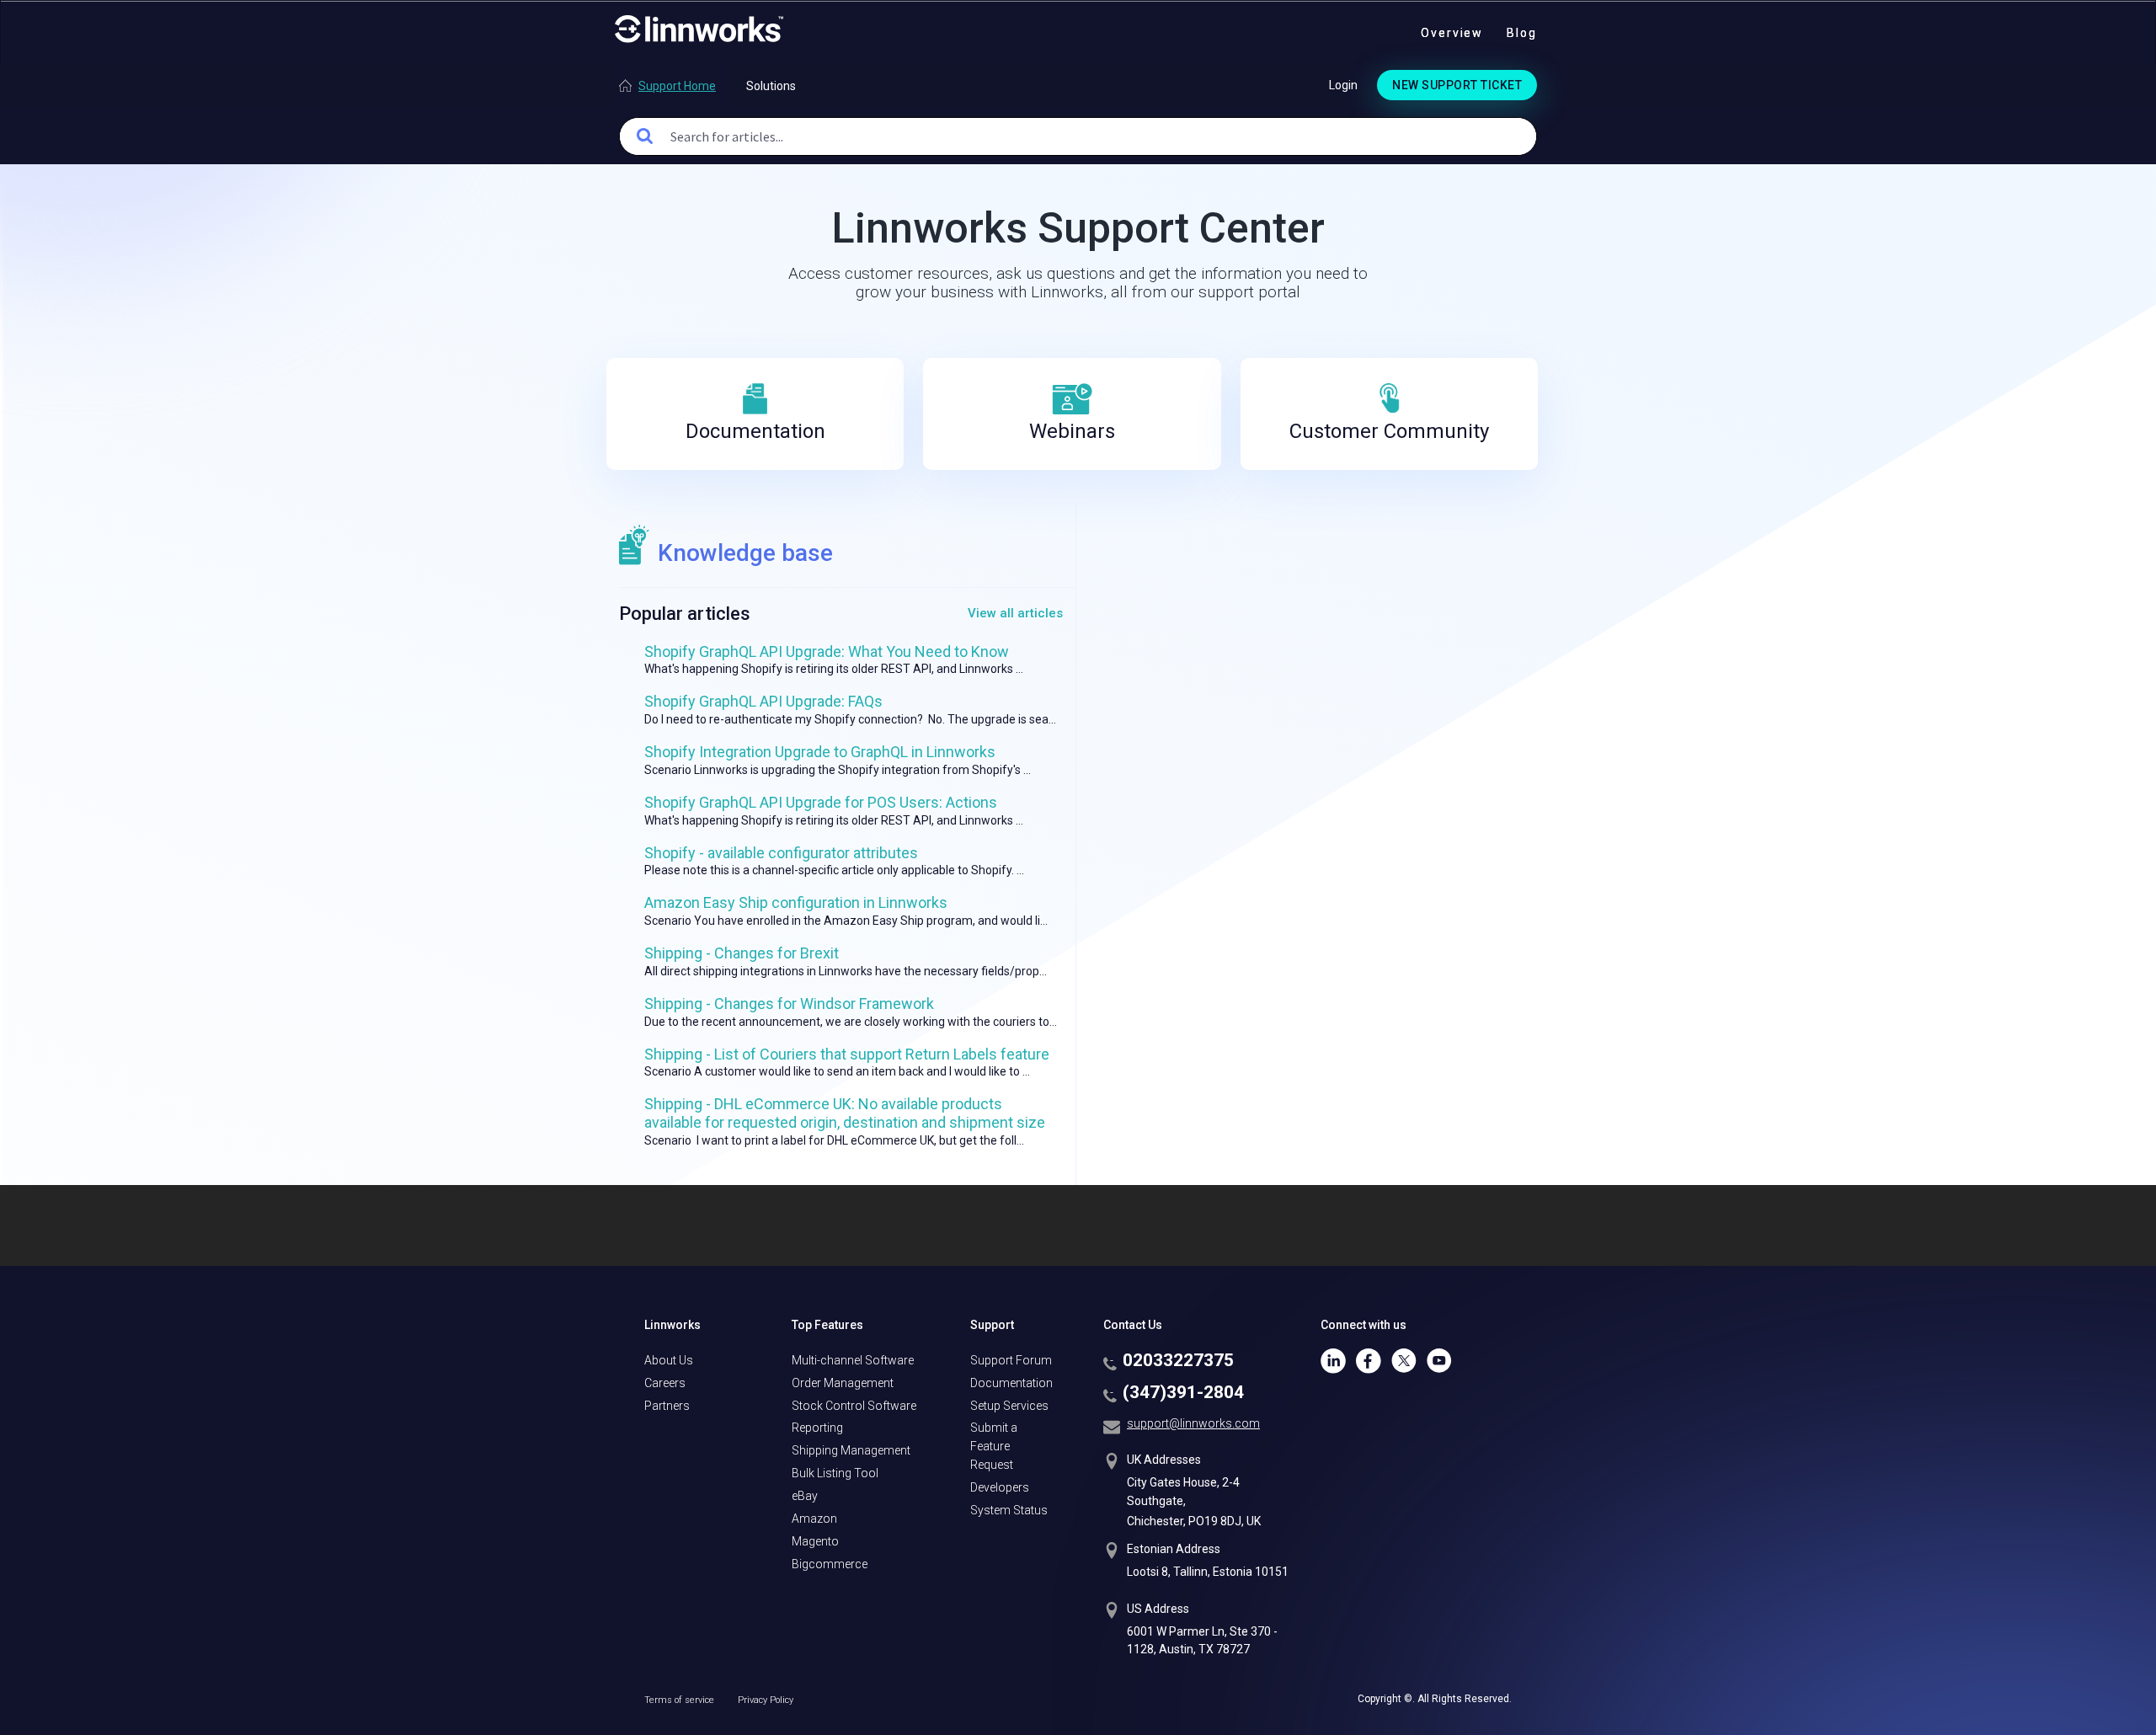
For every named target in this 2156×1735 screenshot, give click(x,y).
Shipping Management (851, 1450)
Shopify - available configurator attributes (781, 853)
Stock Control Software (854, 1406)
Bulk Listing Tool (835, 1473)
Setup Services (1009, 1406)
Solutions (771, 86)
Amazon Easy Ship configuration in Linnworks (796, 902)
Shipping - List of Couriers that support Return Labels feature (847, 1054)
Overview (1452, 33)
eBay (805, 1496)
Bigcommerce (830, 1564)
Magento (815, 1541)
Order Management (843, 1383)
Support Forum (1011, 1360)
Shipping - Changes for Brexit (742, 953)
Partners (667, 1406)
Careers (665, 1383)
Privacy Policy (766, 1700)
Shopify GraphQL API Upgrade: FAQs (763, 701)
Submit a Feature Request (994, 1446)
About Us (669, 1360)
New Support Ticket (1457, 85)
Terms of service (680, 1700)
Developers (1000, 1487)
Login (1343, 85)
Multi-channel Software (853, 1360)
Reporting (817, 1428)
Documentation (1011, 1383)
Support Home (677, 86)
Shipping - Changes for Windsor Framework (789, 1004)
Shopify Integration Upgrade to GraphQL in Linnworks (820, 752)
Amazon (814, 1519)
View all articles (1015, 613)
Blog (1522, 33)
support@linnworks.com (1193, 1423)
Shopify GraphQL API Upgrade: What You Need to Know (827, 651)
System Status (1009, 1510)
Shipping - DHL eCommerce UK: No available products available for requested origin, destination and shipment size (845, 1113)
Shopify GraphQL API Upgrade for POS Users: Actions (821, 802)
